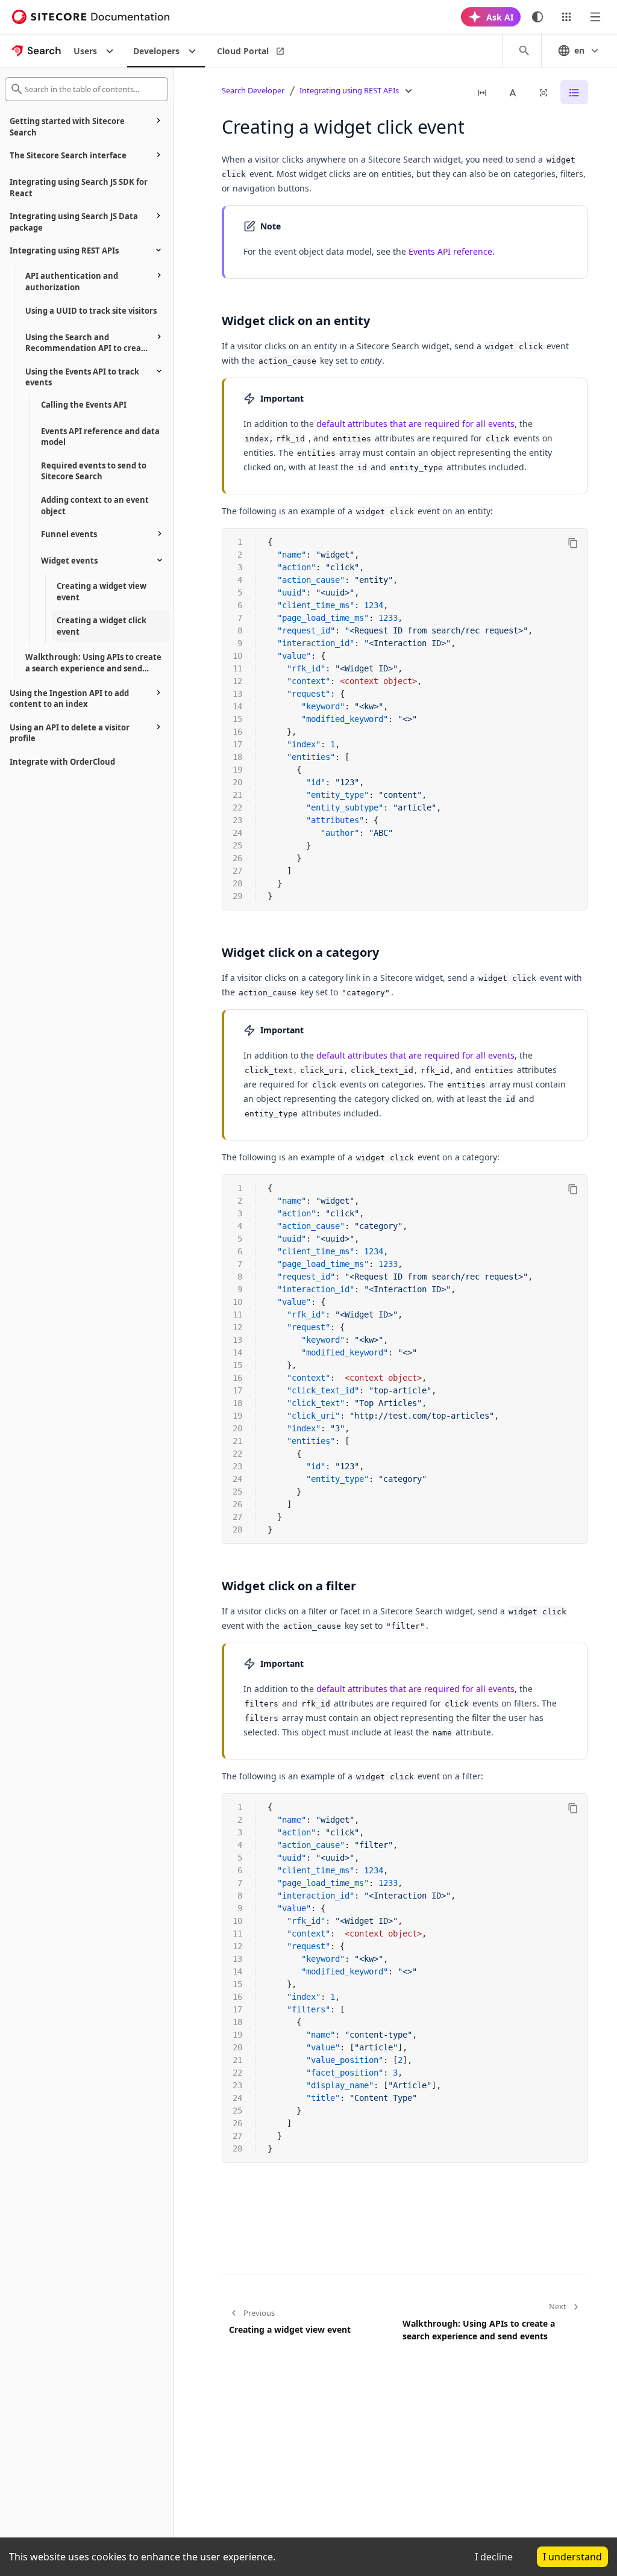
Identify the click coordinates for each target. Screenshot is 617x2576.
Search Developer (253, 90)
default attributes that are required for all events (415, 424)
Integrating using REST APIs (349, 90)
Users (85, 51)
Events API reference (450, 251)
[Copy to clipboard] (573, 543)
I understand (572, 2557)
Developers (156, 51)
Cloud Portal (243, 51)
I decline (494, 2557)
